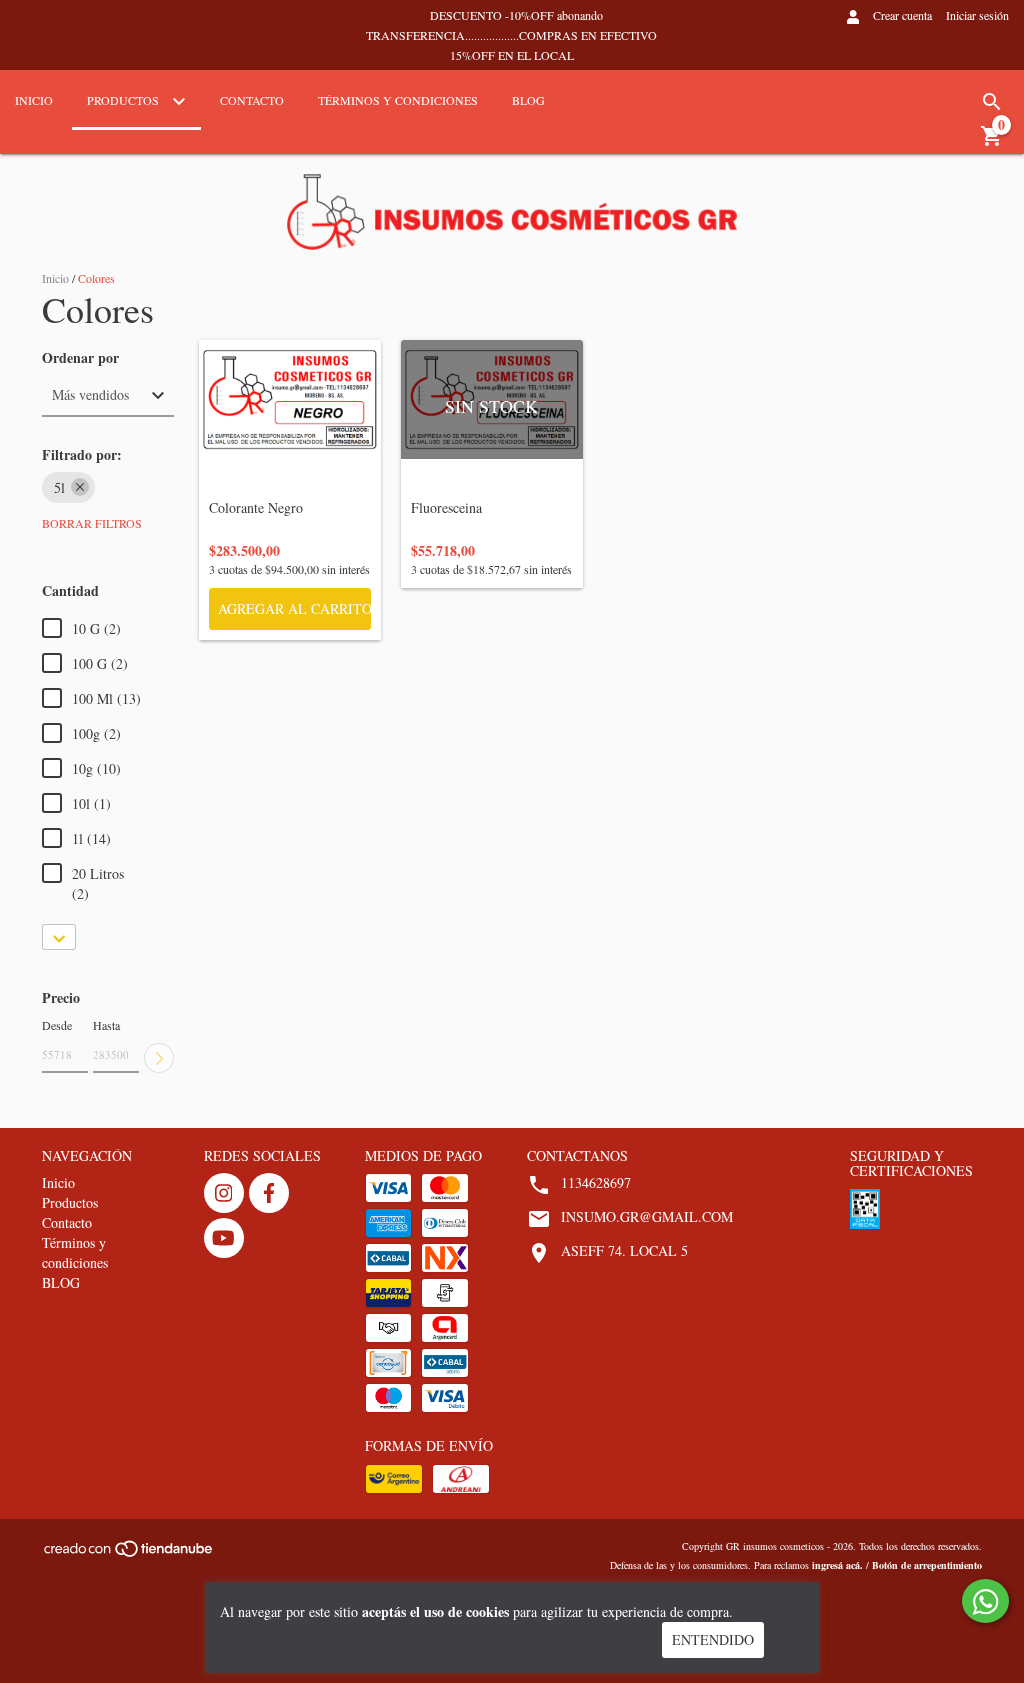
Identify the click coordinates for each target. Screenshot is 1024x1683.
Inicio (34, 100)
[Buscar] (992, 102)
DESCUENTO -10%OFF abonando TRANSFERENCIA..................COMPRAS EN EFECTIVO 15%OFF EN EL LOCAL (511, 35)
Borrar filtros (92, 523)
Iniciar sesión (977, 15)
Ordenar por (80, 357)
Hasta (106, 1025)
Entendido (713, 1639)
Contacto (252, 100)
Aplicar (159, 1058)
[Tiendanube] (129, 1554)
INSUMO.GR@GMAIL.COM (647, 1216)
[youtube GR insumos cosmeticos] (224, 1238)
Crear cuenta (902, 15)
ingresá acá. (837, 1565)
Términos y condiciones (398, 100)
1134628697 (596, 1182)
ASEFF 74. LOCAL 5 (624, 1250)
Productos (124, 100)
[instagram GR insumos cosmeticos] (224, 1193)
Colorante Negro (281, 507)
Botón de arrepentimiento (927, 1565)
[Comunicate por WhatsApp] (985, 1601)
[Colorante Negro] (290, 400)
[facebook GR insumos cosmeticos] (269, 1193)
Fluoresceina (483, 507)
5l (59, 487)
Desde (57, 1025)
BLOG (528, 100)
